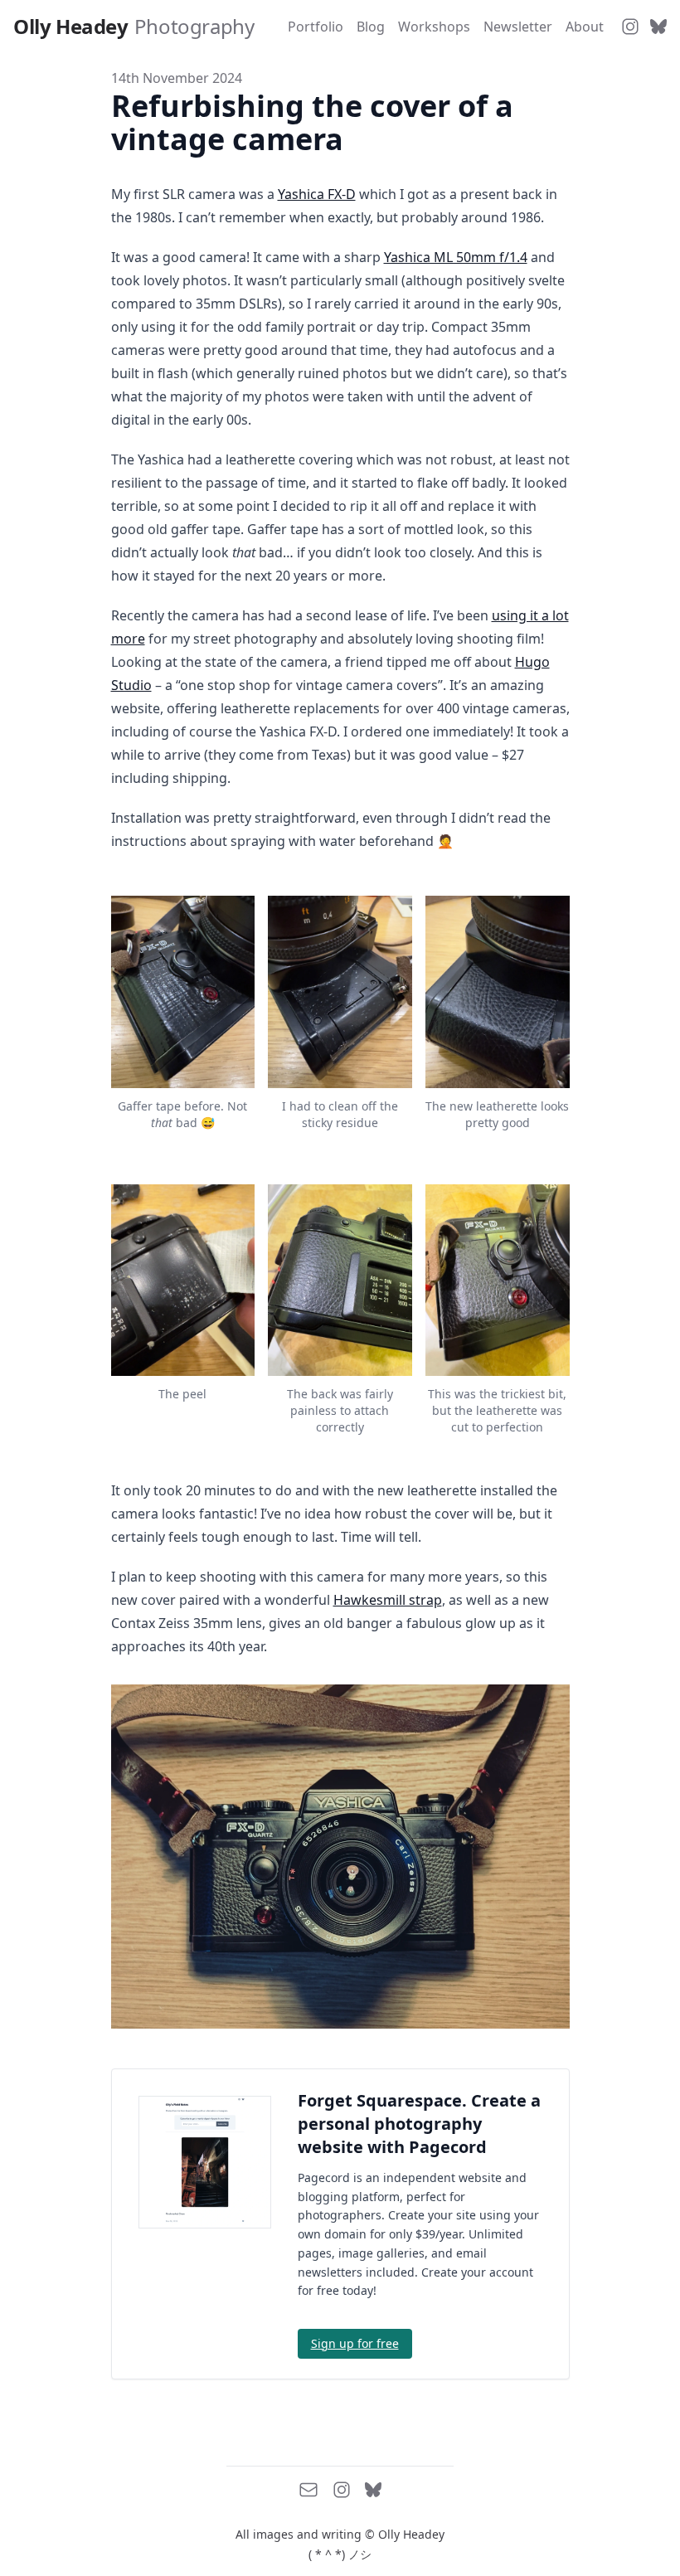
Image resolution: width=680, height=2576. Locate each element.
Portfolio (316, 27)
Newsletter (518, 27)
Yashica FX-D (317, 194)
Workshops (434, 27)
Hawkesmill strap (388, 1600)
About (585, 27)
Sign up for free (355, 2343)
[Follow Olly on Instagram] (630, 27)
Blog (371, 27)
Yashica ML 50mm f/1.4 (456, 257)
